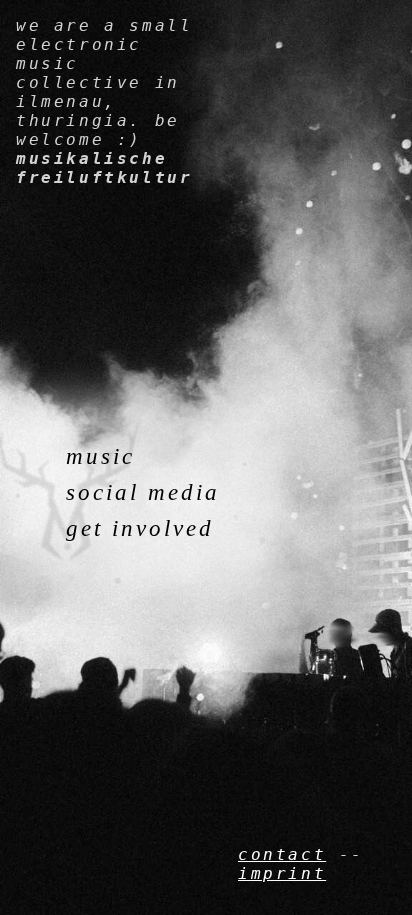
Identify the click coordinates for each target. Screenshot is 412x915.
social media (143, 492)
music (100, 456)
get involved (140, 528)
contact (282, 854)
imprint (282, 873)
